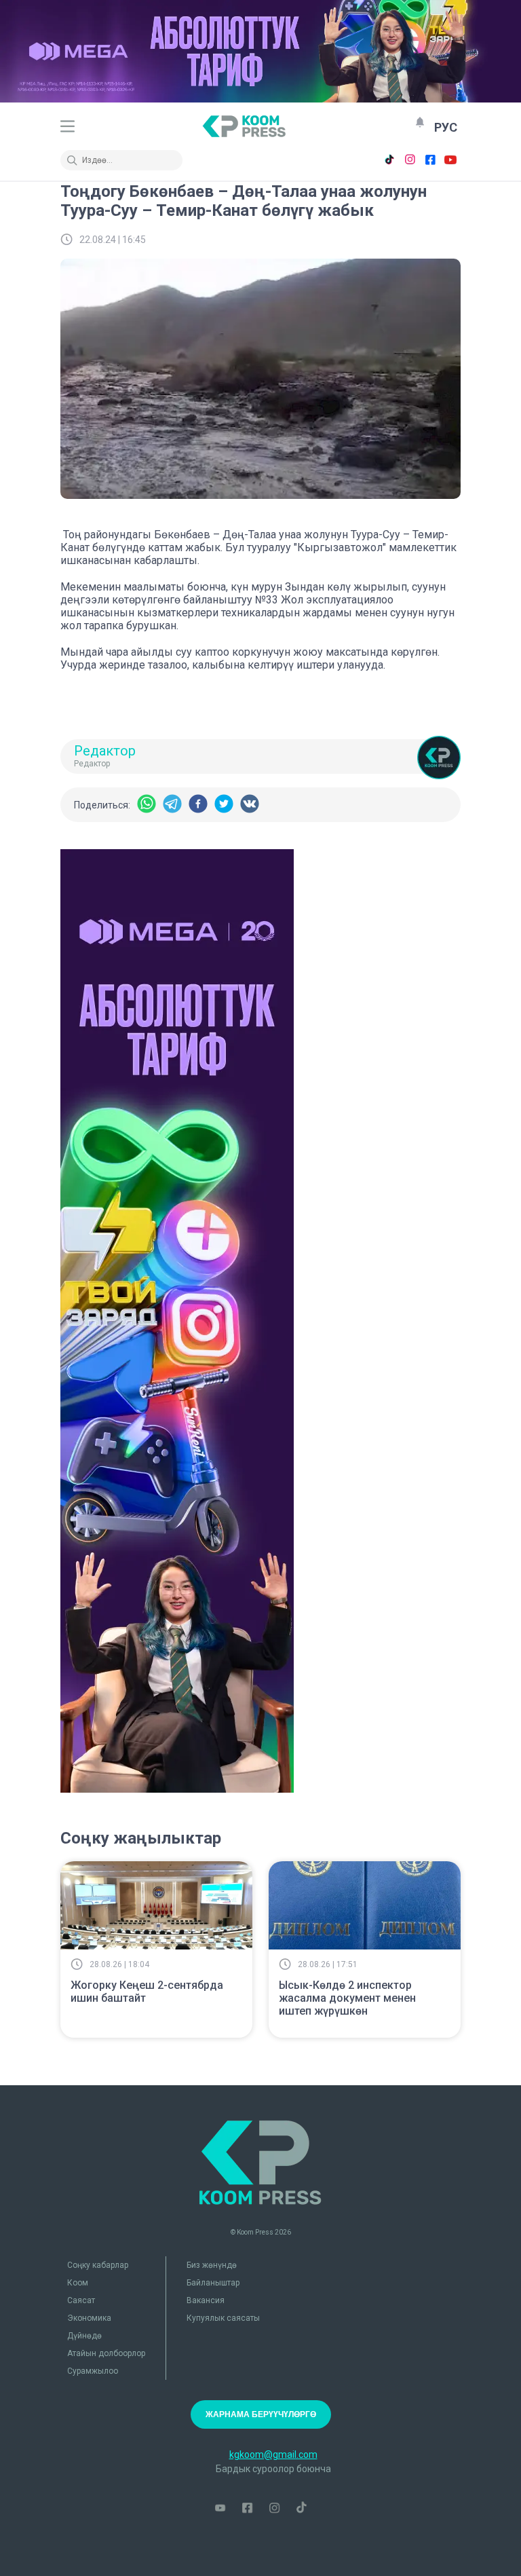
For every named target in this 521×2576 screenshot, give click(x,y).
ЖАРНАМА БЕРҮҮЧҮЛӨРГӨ (261, 2414)
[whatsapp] (147, 805)
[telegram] (172, 805)
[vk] (250, 805)
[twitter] (224, 805)
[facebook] (198, 805)
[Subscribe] (420, 122)
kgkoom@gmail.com (273, 2454)
